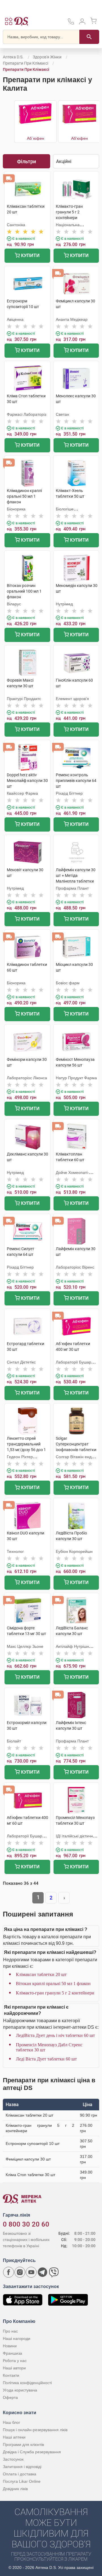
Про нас (10, 2331)
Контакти (11, 2375)
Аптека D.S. (13, 57)
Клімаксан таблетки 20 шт (41, 1974)
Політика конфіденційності (27, 2383)
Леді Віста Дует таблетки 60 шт (46, 2059)
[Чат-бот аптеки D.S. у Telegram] (42, 2272)
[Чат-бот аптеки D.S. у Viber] (54, 2272)
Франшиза (12, 2353)
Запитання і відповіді (22, 2467)
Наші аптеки (14, 2437)
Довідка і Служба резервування (32, 2452)
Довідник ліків (15, 2489)
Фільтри (26, 161)
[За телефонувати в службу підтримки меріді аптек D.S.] (71, 23)
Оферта (10, 2397)
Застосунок (13, 2459)
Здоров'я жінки (47, 57)
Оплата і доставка (20, 2474)
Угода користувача (20, 2390)
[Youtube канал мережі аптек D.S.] (31, 2272)
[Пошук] (89, 37)
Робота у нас (15, 2361)
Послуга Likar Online (22, 2481)
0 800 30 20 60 (26, 2224)
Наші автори (14, 2368)
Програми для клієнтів (23, 2444)
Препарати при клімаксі (25, 63)
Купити (30, 256)
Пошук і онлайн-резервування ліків (35, 2430)
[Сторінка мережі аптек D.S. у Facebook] (8, 2272)
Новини (10, 2346)
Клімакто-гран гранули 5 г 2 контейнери (55, 1993)
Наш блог (11, 2422)
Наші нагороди (17, 2338)
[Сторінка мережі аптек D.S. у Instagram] (20, 2272)
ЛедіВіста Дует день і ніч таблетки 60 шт (55, 2035)
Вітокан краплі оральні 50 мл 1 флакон (53, 1984)
